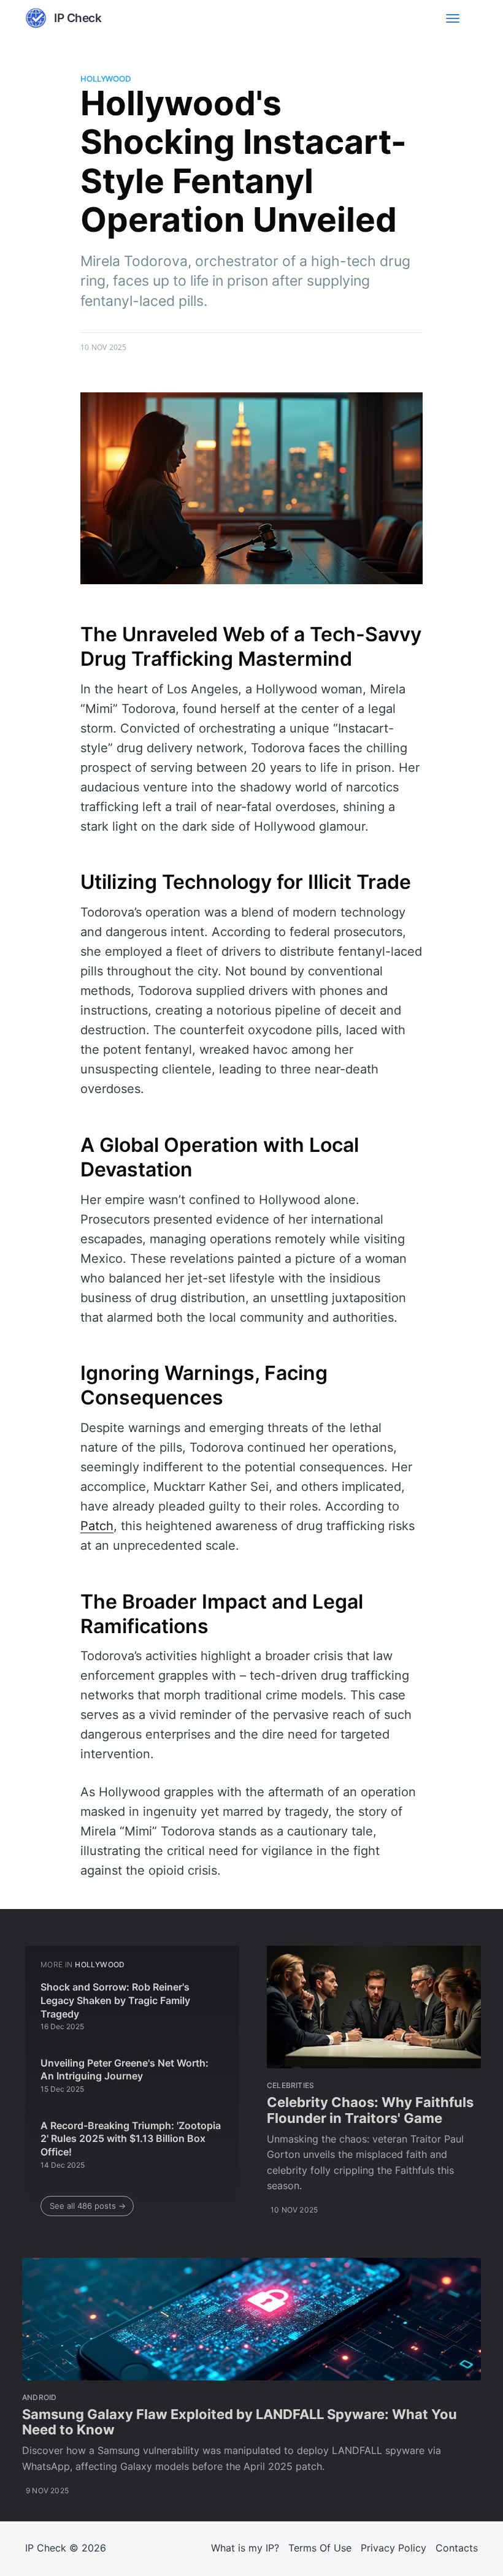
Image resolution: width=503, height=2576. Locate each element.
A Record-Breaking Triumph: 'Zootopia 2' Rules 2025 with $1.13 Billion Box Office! (131, 2139)
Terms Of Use (320, 2548)
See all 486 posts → (88, 2206)
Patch (97, 1526)
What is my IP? (245, 2548)
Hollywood (106, 78)
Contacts (457, 2548)
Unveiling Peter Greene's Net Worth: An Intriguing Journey (125, 2070)
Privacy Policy (394, 2548)
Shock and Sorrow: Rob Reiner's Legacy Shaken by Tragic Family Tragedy (115, 2000)
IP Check (46, 2548)
